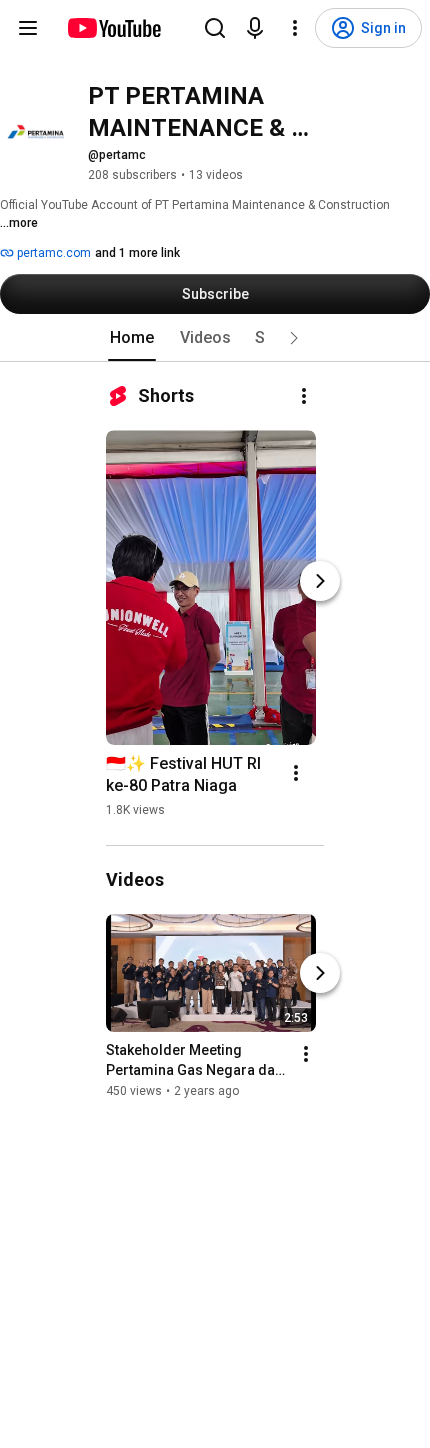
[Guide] (28, 28)
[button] (294, 338)
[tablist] (215, 338)
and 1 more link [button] (137, 253)
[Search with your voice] (255, 28)
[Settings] (295, 28)
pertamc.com (52, 253)
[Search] (215, 28)
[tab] (132, 338)
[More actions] (304, 396)
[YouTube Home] (113, 28)
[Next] (320, 581)
